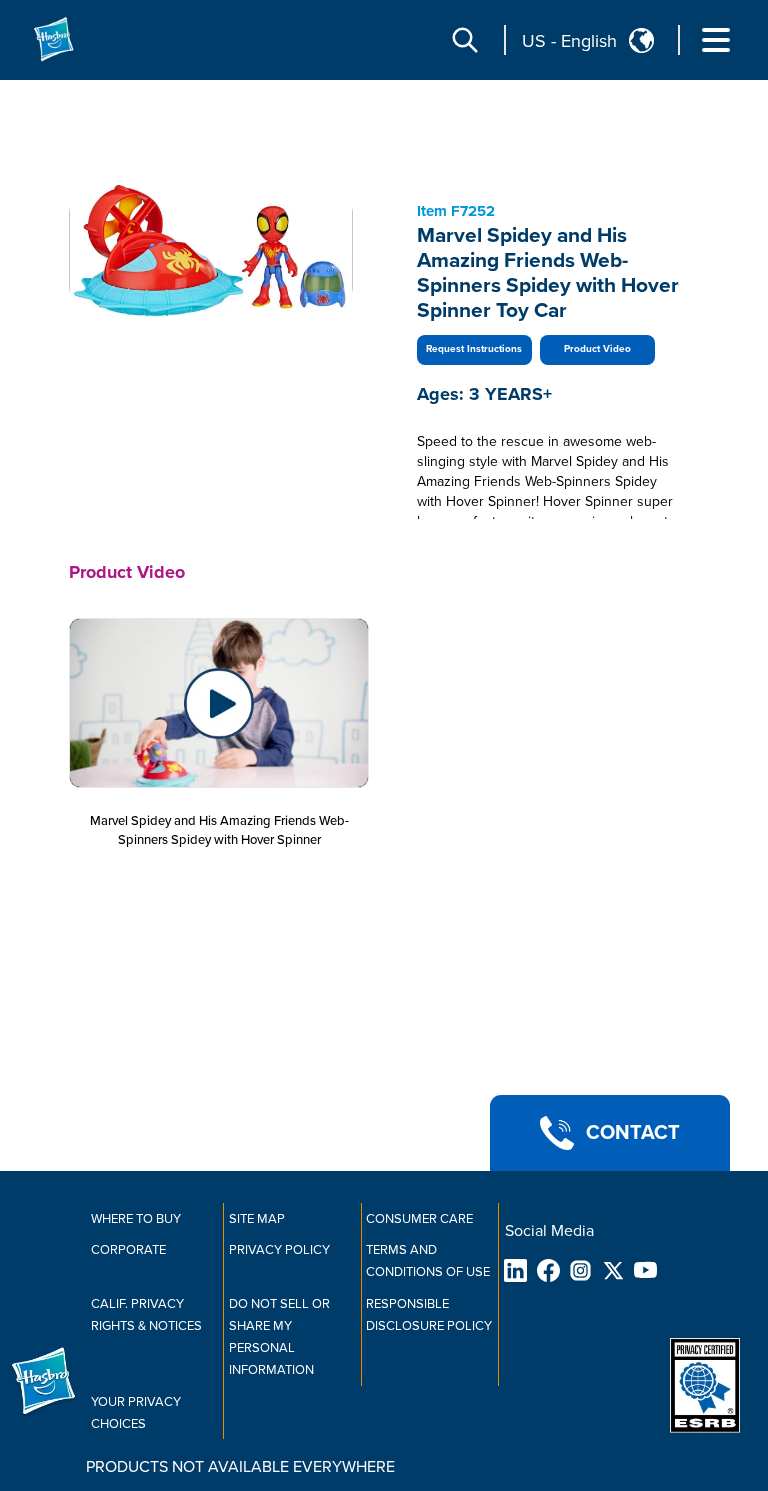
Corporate (128, 1250)
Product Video (597, 349)
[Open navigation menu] (716, 40)
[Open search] (465, 40)
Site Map (257, 1219)
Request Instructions (474, 349)
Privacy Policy (279, 1250)
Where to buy (136, 1219)
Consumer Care (419, 1219)
